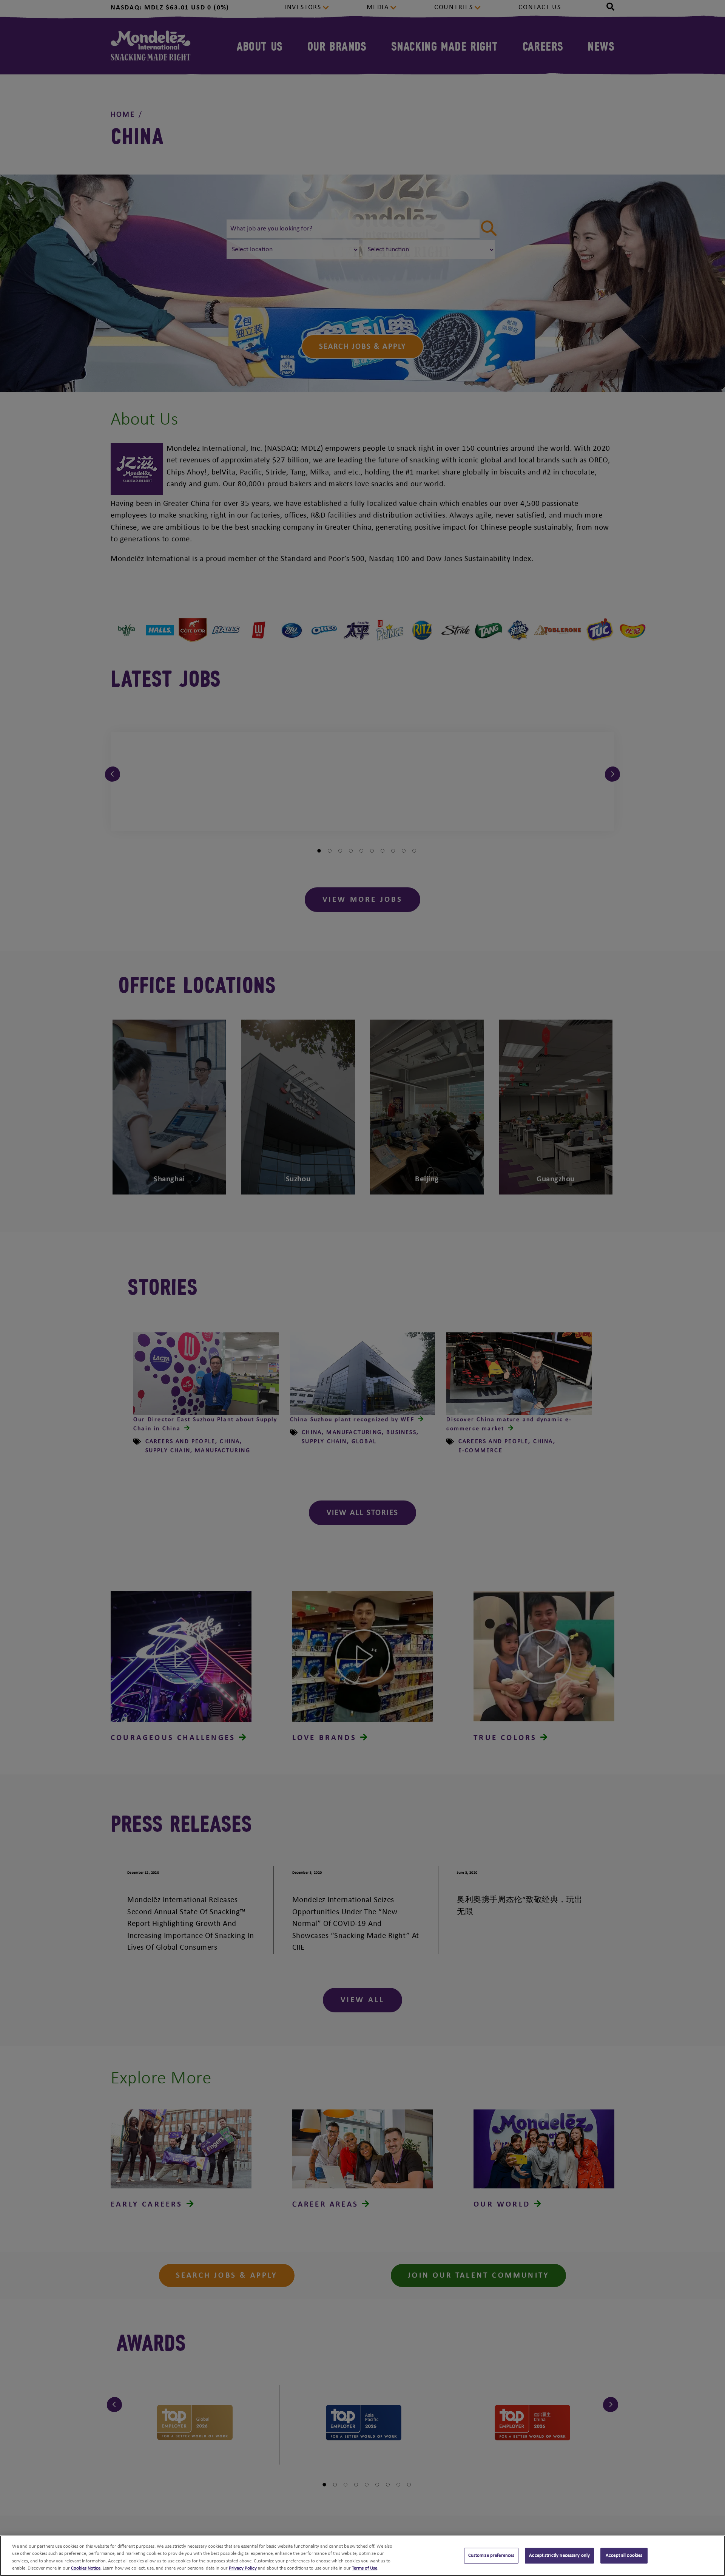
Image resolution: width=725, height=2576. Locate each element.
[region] (362, 2556)
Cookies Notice (86, 2568)
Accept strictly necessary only (559, 2555)
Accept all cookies (624, 2555)
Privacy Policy (243, 2568)
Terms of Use (365, 2568)
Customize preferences (491, 2555)
